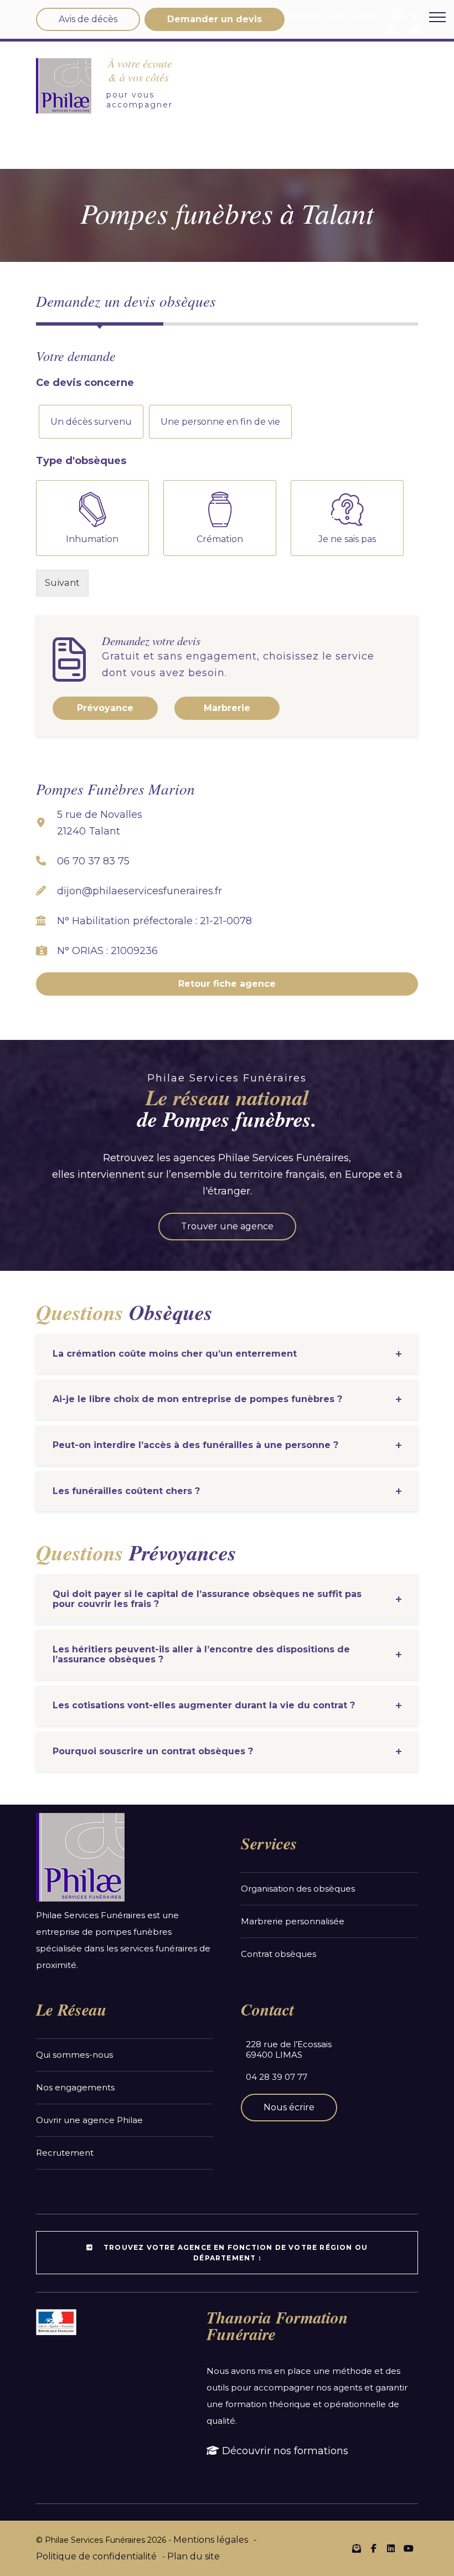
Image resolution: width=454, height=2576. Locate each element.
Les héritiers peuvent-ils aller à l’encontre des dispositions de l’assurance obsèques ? (201, 1654)
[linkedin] (391, 2549)
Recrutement (65, 2153)
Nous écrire (289, 2107)
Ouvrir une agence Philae (89, 2120)
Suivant (62, 583)
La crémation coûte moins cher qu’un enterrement (175, 1354)
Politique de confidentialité (96, 2556)
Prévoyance (105, 708)
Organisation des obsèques (298, 1889)
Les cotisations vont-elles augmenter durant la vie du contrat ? (204, 1705)
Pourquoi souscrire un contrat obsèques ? (153, 1751)
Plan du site (194, 2556)
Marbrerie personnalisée (293, 1921)
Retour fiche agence (227, 984)
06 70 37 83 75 (93, 861)
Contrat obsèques (278, 1954)
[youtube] (408, 2549)
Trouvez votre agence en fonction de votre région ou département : (234, 2253)
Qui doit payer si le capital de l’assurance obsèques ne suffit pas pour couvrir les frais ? (207, 1599)
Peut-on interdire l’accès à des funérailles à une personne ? (195, 1445)
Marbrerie (227, 708)
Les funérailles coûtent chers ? (126, 1491)
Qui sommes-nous (74, 2055)
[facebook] (374, 2549)
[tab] (227, 1354)
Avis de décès (88, 19)
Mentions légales (211, 2540)
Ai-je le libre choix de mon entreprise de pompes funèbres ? (197, 1399)
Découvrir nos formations (284, 2451)
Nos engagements (75, 2087)
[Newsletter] (357, 2548)
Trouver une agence (227, 1226)
